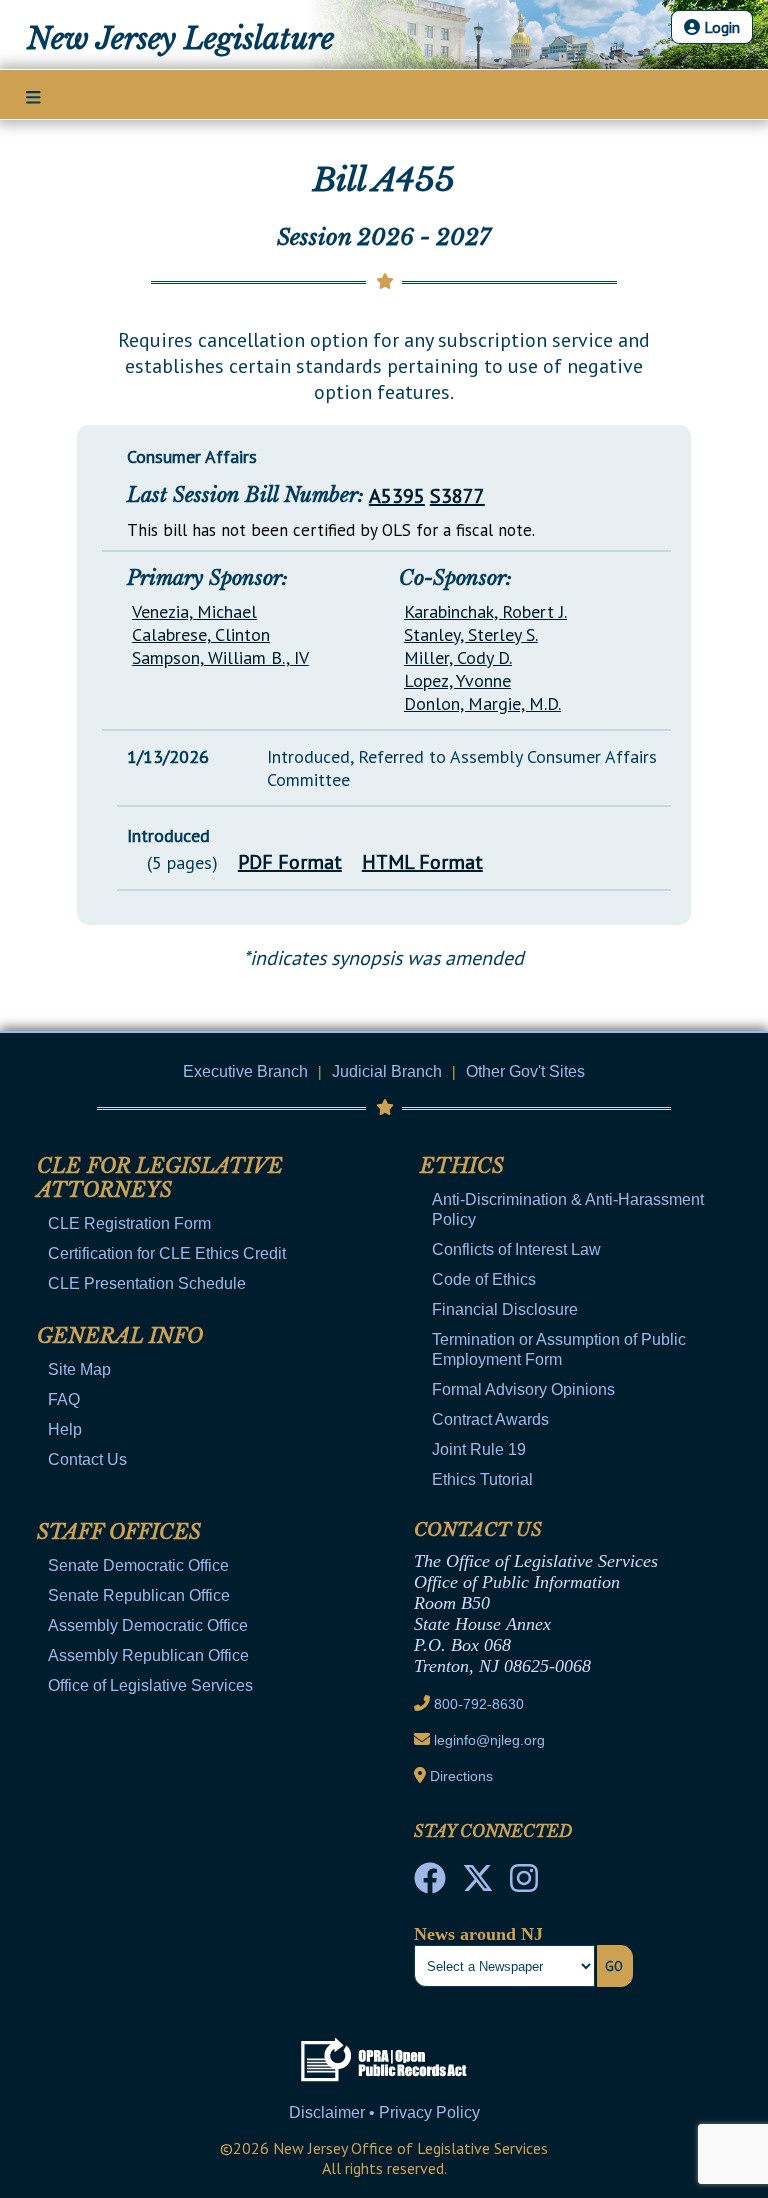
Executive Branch (245, 1071)
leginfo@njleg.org (489, 1740)
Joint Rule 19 (479, 1449)
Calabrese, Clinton (201, 634)
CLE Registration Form (129, 1223)
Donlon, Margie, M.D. (482, 703)
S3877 (457, 496)
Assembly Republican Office (148, 1655)
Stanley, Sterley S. (471, 634)
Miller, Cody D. (458, 657)
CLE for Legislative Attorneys (160, 1178)
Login (720, 27)
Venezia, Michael (194, 611)
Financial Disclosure (505, 1309)
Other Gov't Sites (525, 1071)
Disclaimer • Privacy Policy (384, 2112)
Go (614, 1966)
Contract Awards (490, 1419)
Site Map (79, 1369)
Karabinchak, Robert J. (485, 611)
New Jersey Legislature (180, 39)
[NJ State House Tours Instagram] (524, 1884)
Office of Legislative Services (150, 1685)
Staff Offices (119, 1532)
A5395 (397, 496)
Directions (461, 1776)
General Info (120, 1336)
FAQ (64, 1399)
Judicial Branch (387, 1071)
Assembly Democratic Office (148, 1625)
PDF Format (290, 862)
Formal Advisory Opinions (523, 1389)
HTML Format (422, 862)
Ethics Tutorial (482, 1479)
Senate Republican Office (139, 1595)
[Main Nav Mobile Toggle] (33, 96)
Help (65, 1429)
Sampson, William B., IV (220, 657)
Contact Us (87, 1459)
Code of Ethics (484, 1279)
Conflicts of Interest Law (516, 1249)
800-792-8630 (479, 1704)
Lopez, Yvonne (457, 680)
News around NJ (478, 1934)
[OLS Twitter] (478, 1884)
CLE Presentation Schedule (147, 1283)
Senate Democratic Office (138, 1565)
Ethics (462, 1166)
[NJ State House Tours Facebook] (430, 1884)
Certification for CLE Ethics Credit (167, 1253)
